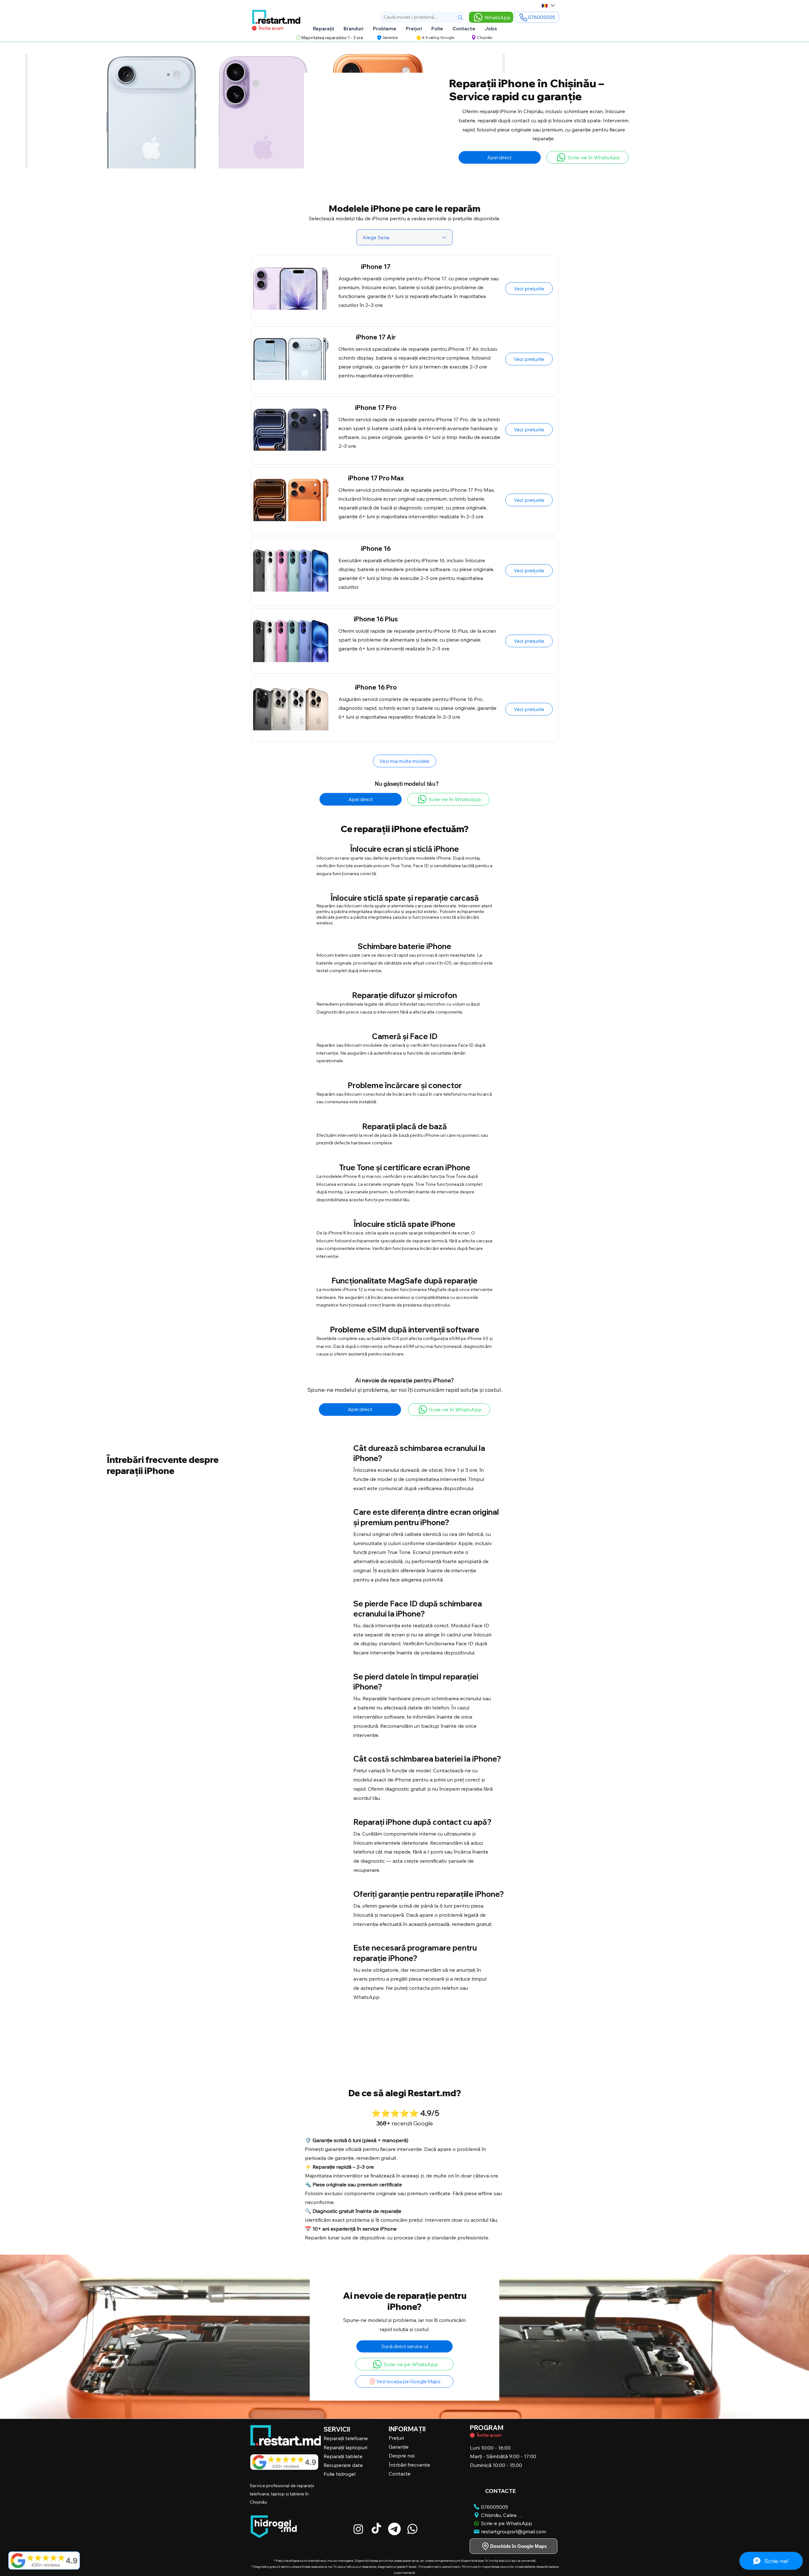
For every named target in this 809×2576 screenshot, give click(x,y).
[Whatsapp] (412, 2529)
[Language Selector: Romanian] (548, 6)
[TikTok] (376, 2529)
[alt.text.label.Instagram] (358, 2529)
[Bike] (472, 2435)
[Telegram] (394, 2529)
